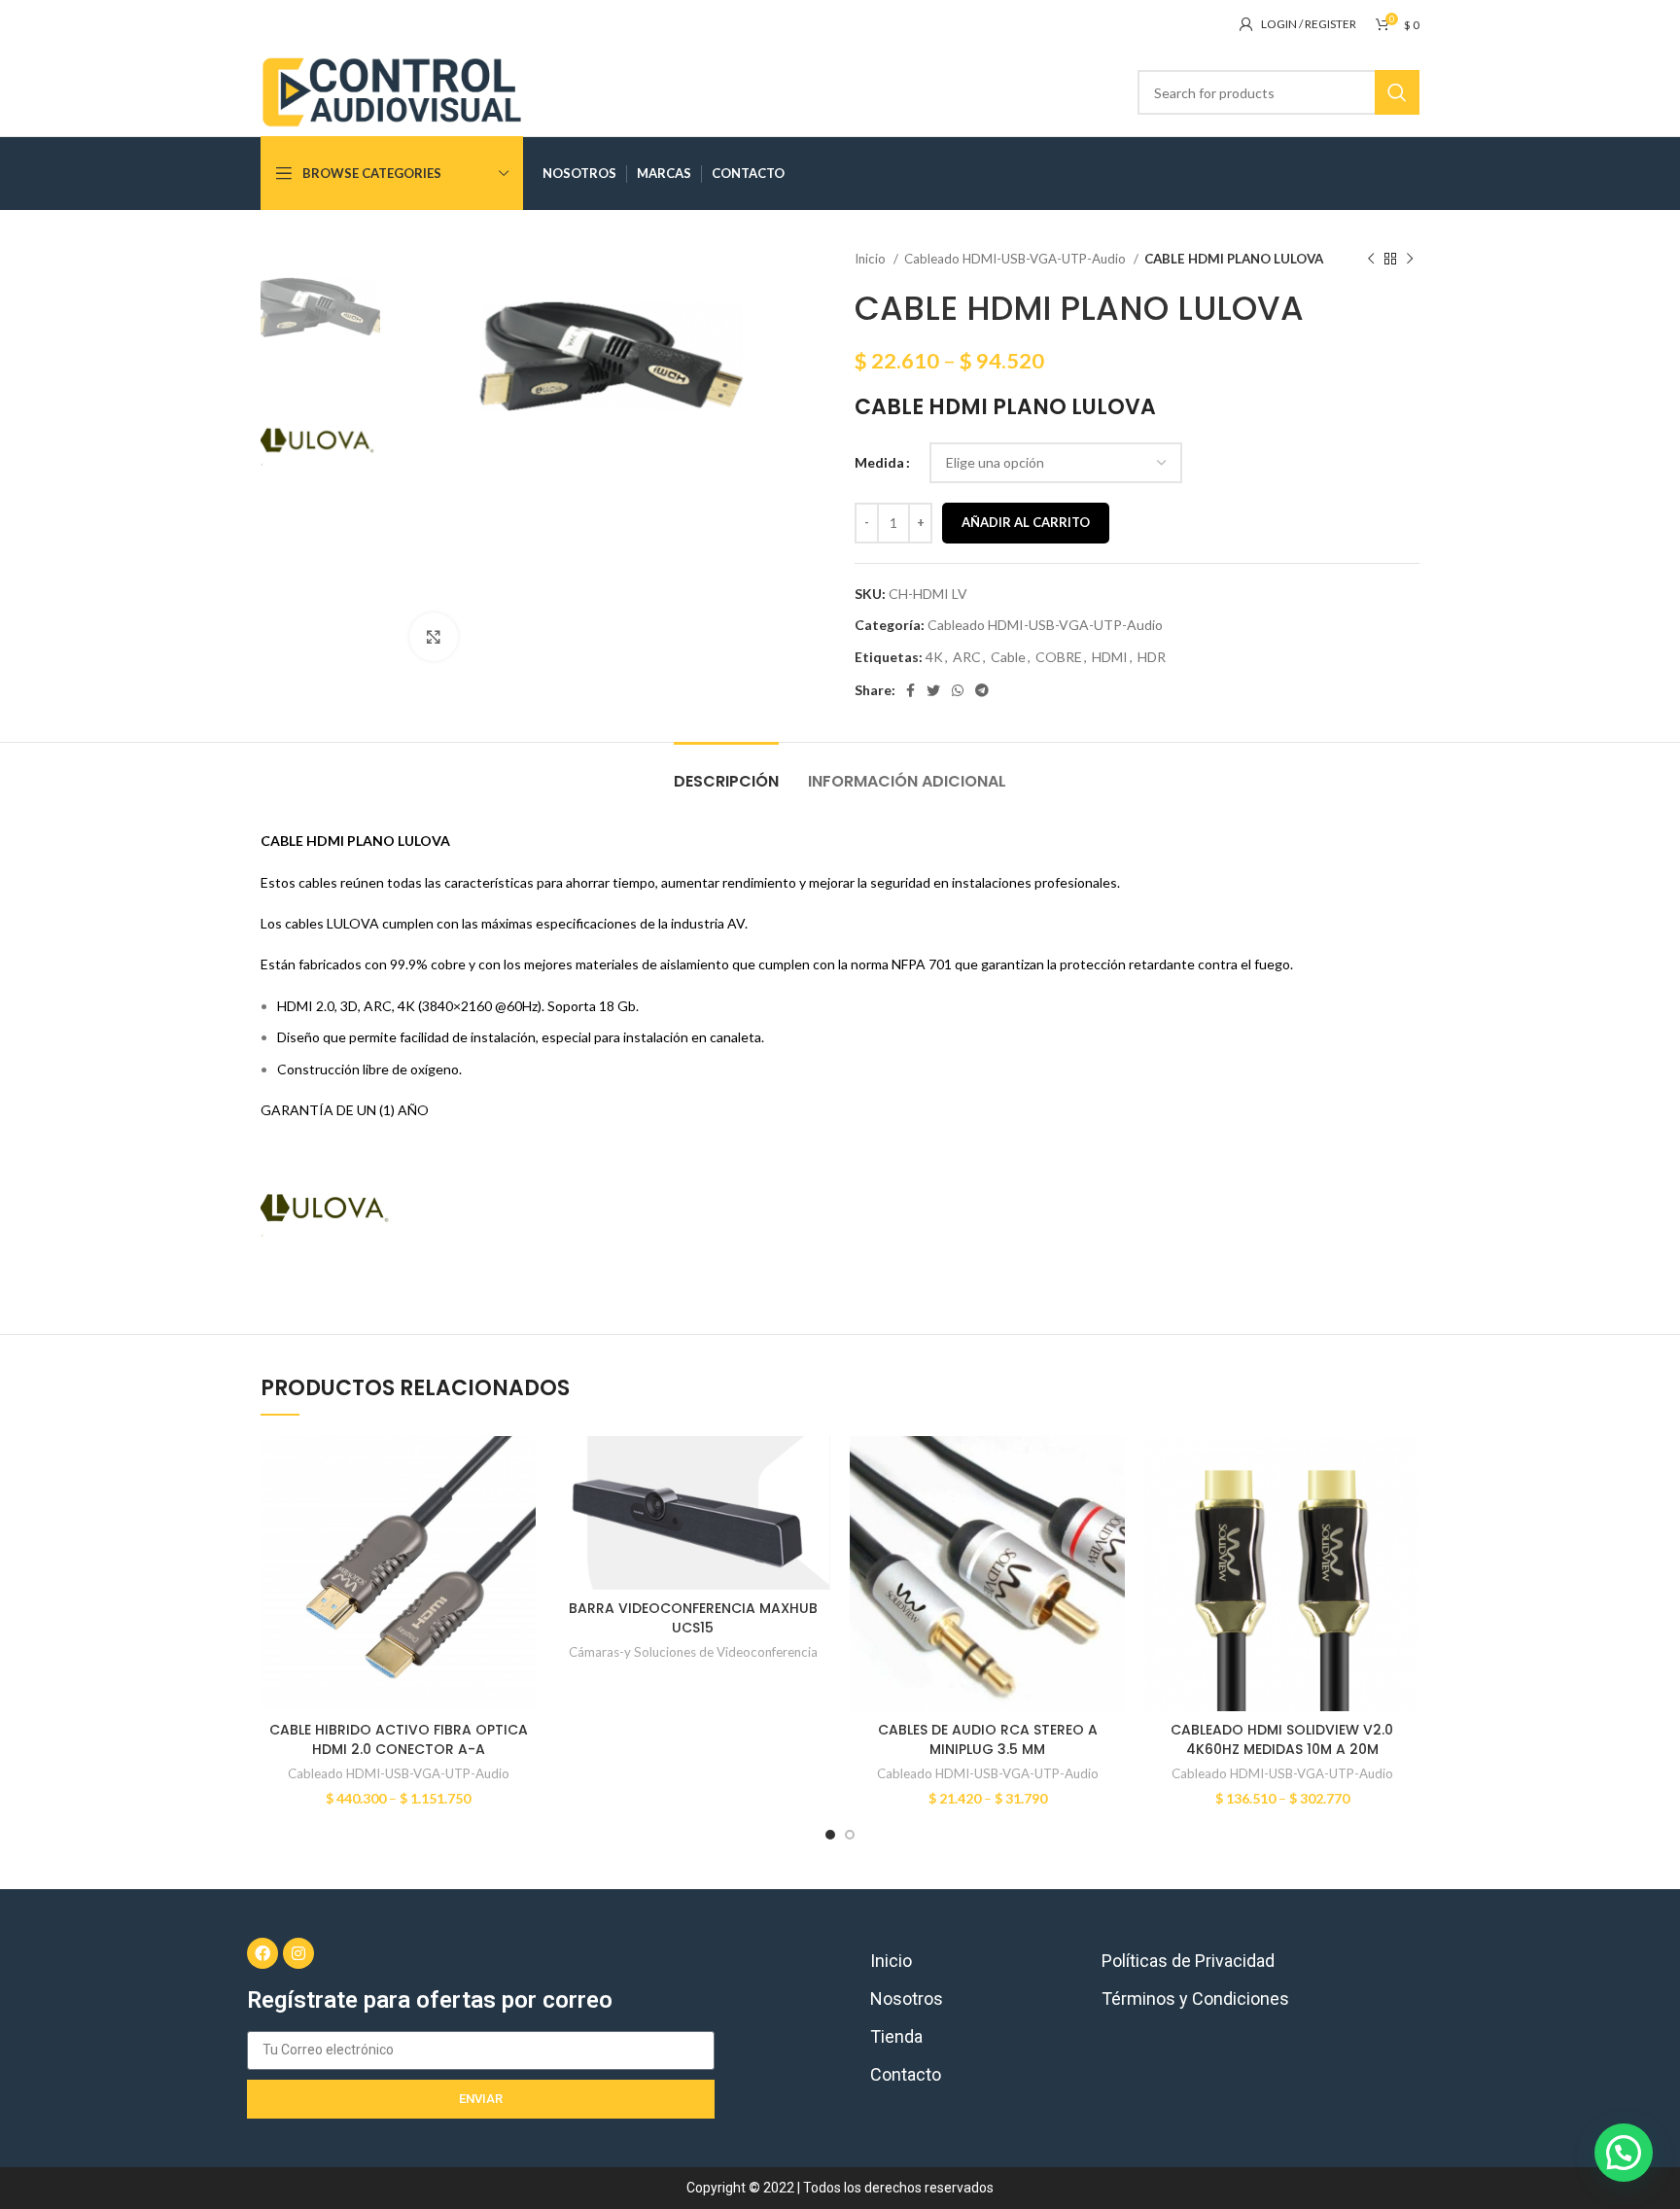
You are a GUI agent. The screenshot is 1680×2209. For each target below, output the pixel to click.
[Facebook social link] (910, 690)
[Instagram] (298, 1953)
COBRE (1059, 657)
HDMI (1110, 657)
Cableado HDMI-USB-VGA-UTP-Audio (1016, 259)
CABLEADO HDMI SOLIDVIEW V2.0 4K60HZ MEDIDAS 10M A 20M (1282, 1739)
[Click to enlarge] (434, 637)
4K (934, 657)
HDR (1152, 657)
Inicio (872, 259)
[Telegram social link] (982, 690)
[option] (320, 308)
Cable (1008, 657)
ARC (967, 657)
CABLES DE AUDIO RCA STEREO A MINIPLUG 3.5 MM (988, 1739)
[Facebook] (262, 1953)
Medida (879, 462)
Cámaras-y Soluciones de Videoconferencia (693, 1652)
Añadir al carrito (1026, 522)
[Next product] (1410, 260)
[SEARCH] (1397, 92)
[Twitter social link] (933, 690)
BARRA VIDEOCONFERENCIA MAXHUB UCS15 (693, 1618)
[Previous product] (1371, 260)
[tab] (726, 771)
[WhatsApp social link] (958, 690)
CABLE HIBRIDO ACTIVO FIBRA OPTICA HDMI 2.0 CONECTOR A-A (399, 1739)
